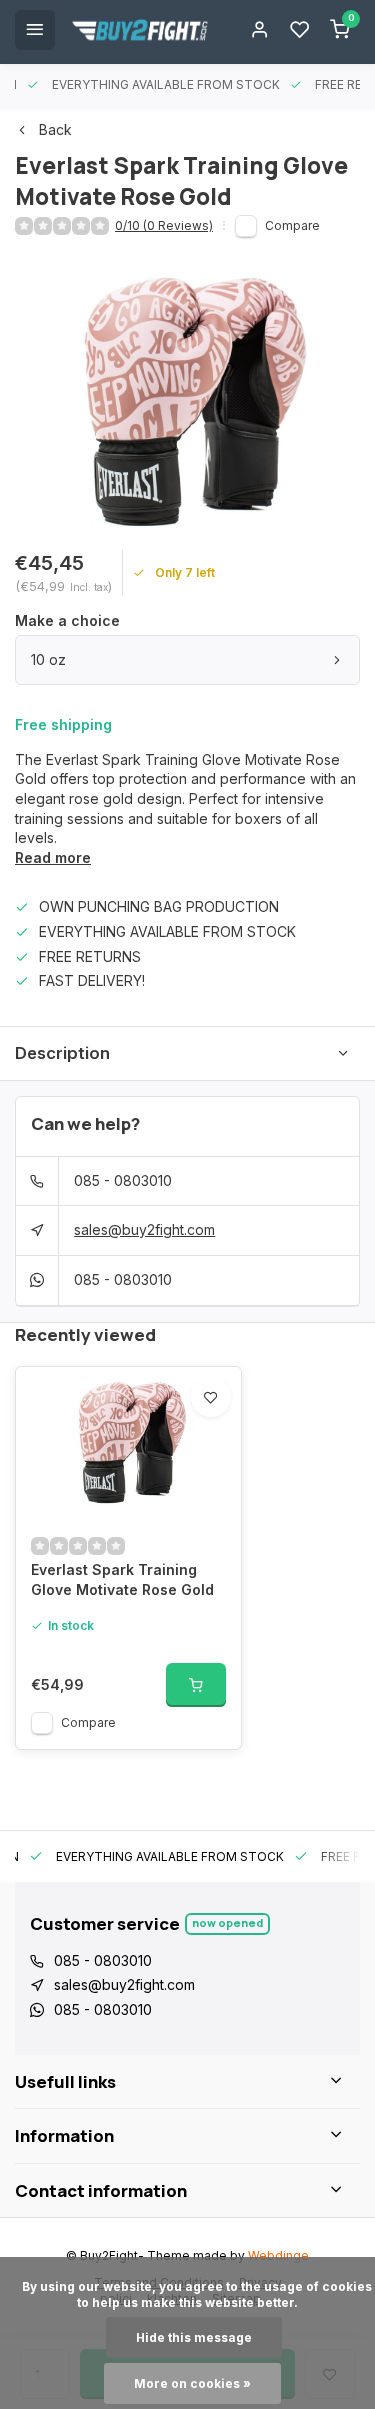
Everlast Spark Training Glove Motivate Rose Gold (122, 1579)
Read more (53, 857)
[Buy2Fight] (140, 30)
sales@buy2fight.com (144, 1229)
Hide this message (194, 2337)
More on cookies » (192, 2383)
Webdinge (278, 2255)
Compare (292, 225)
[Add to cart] (196, 1685)
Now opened (227, 1922)
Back (55, 129)
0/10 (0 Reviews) (164, 225)
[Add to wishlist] (211, 1397)
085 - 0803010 (123, 1180)
